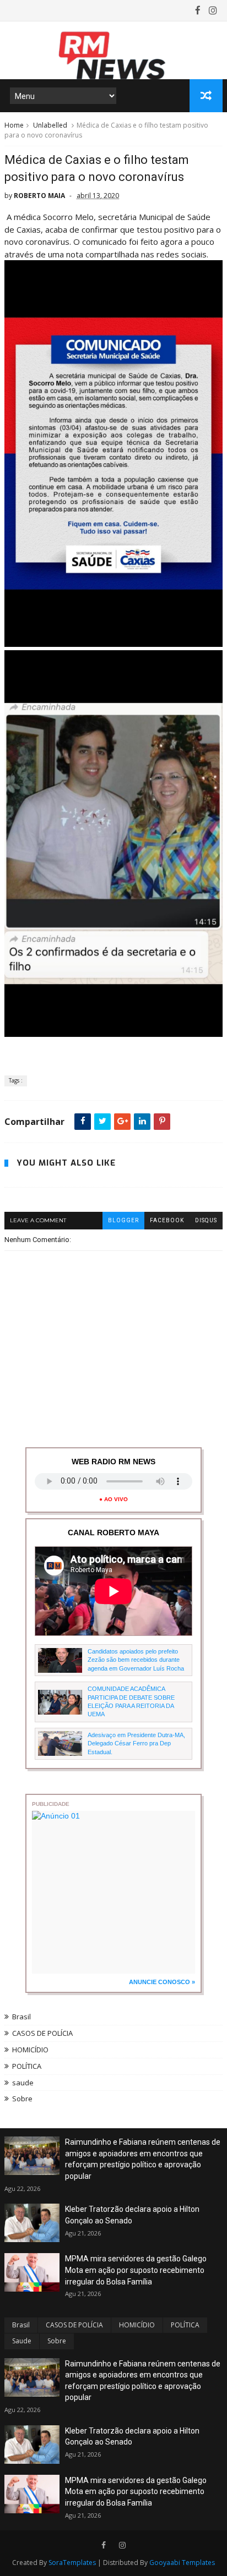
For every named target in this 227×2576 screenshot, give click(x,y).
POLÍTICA (27, 2066)
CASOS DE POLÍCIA (42, 2033)
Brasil (21, 2017)
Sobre (22, 2099)
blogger (123, 1220)
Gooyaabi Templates (182, 2563)
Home (14, 125)
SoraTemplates (72, 2563)
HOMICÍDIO (30, 2050)
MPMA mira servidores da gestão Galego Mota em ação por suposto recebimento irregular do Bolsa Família (136, 2270)
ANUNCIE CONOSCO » (162, 1982)
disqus (206, 1220)
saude (23, 2083)
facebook (167, 1220)
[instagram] (213, 10)
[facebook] (198, 10)
